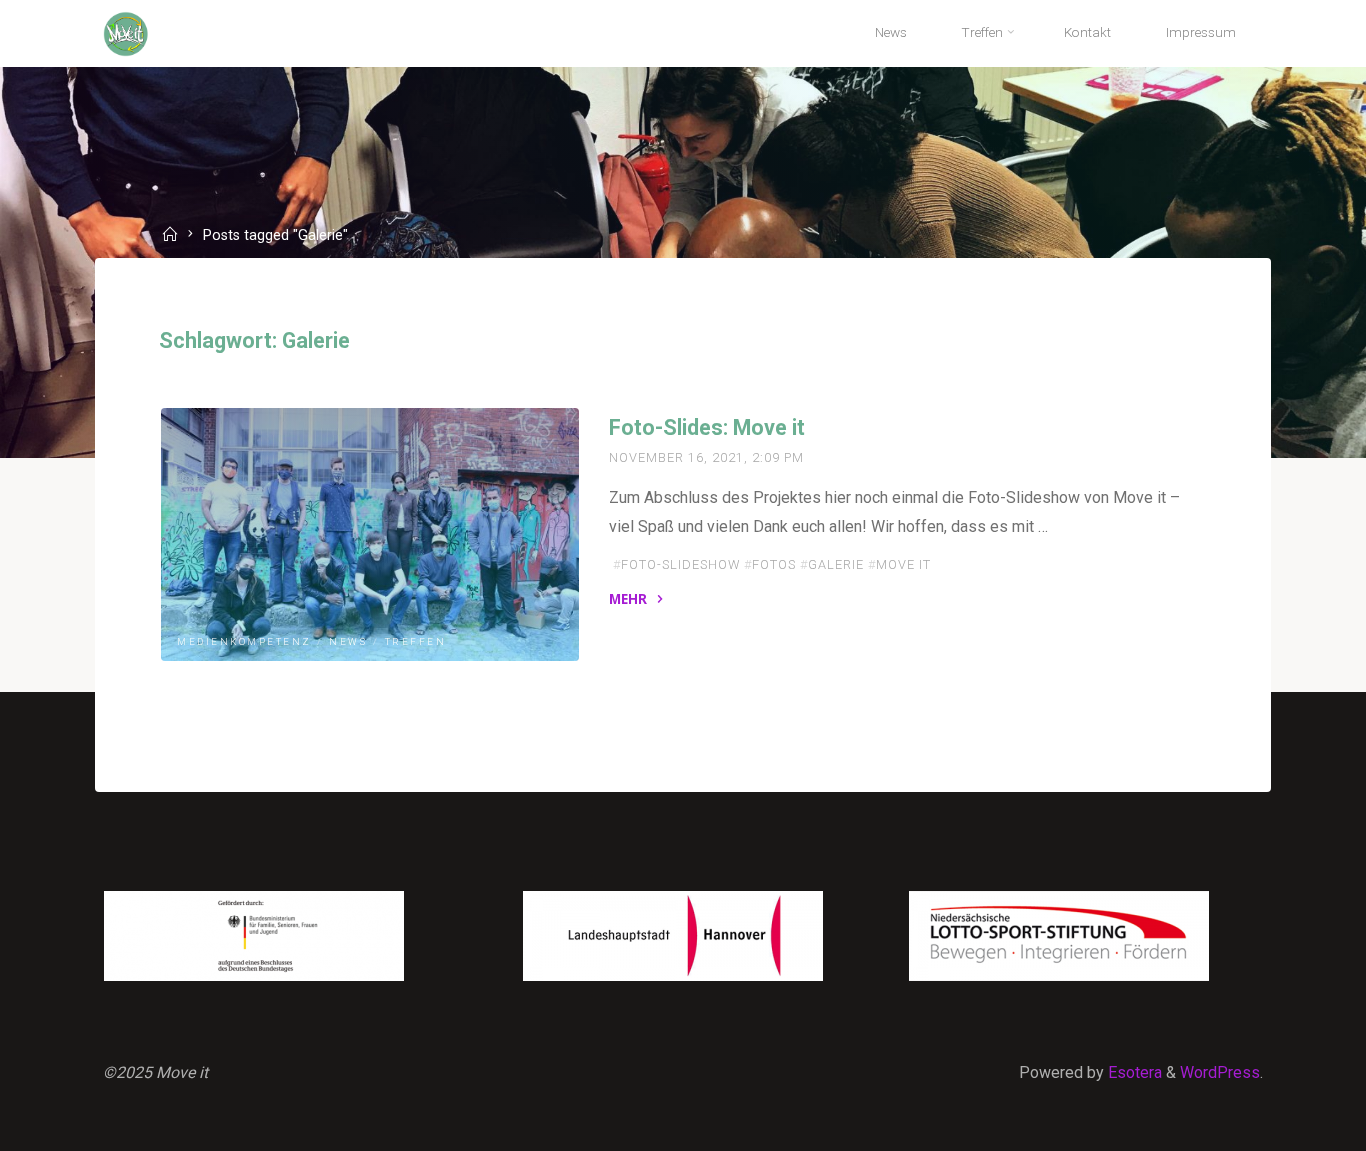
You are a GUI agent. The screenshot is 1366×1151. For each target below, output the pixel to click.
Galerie (836, 564)
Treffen (415, 642)
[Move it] (126, 32)
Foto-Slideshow (680, 564)
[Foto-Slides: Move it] (370, 534)
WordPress (1220, 1072)
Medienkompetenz (244, 642)
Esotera (1133, 1072)
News (348, 642)
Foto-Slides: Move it (707, 427)
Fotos (774, 564)
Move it (903, 564)
